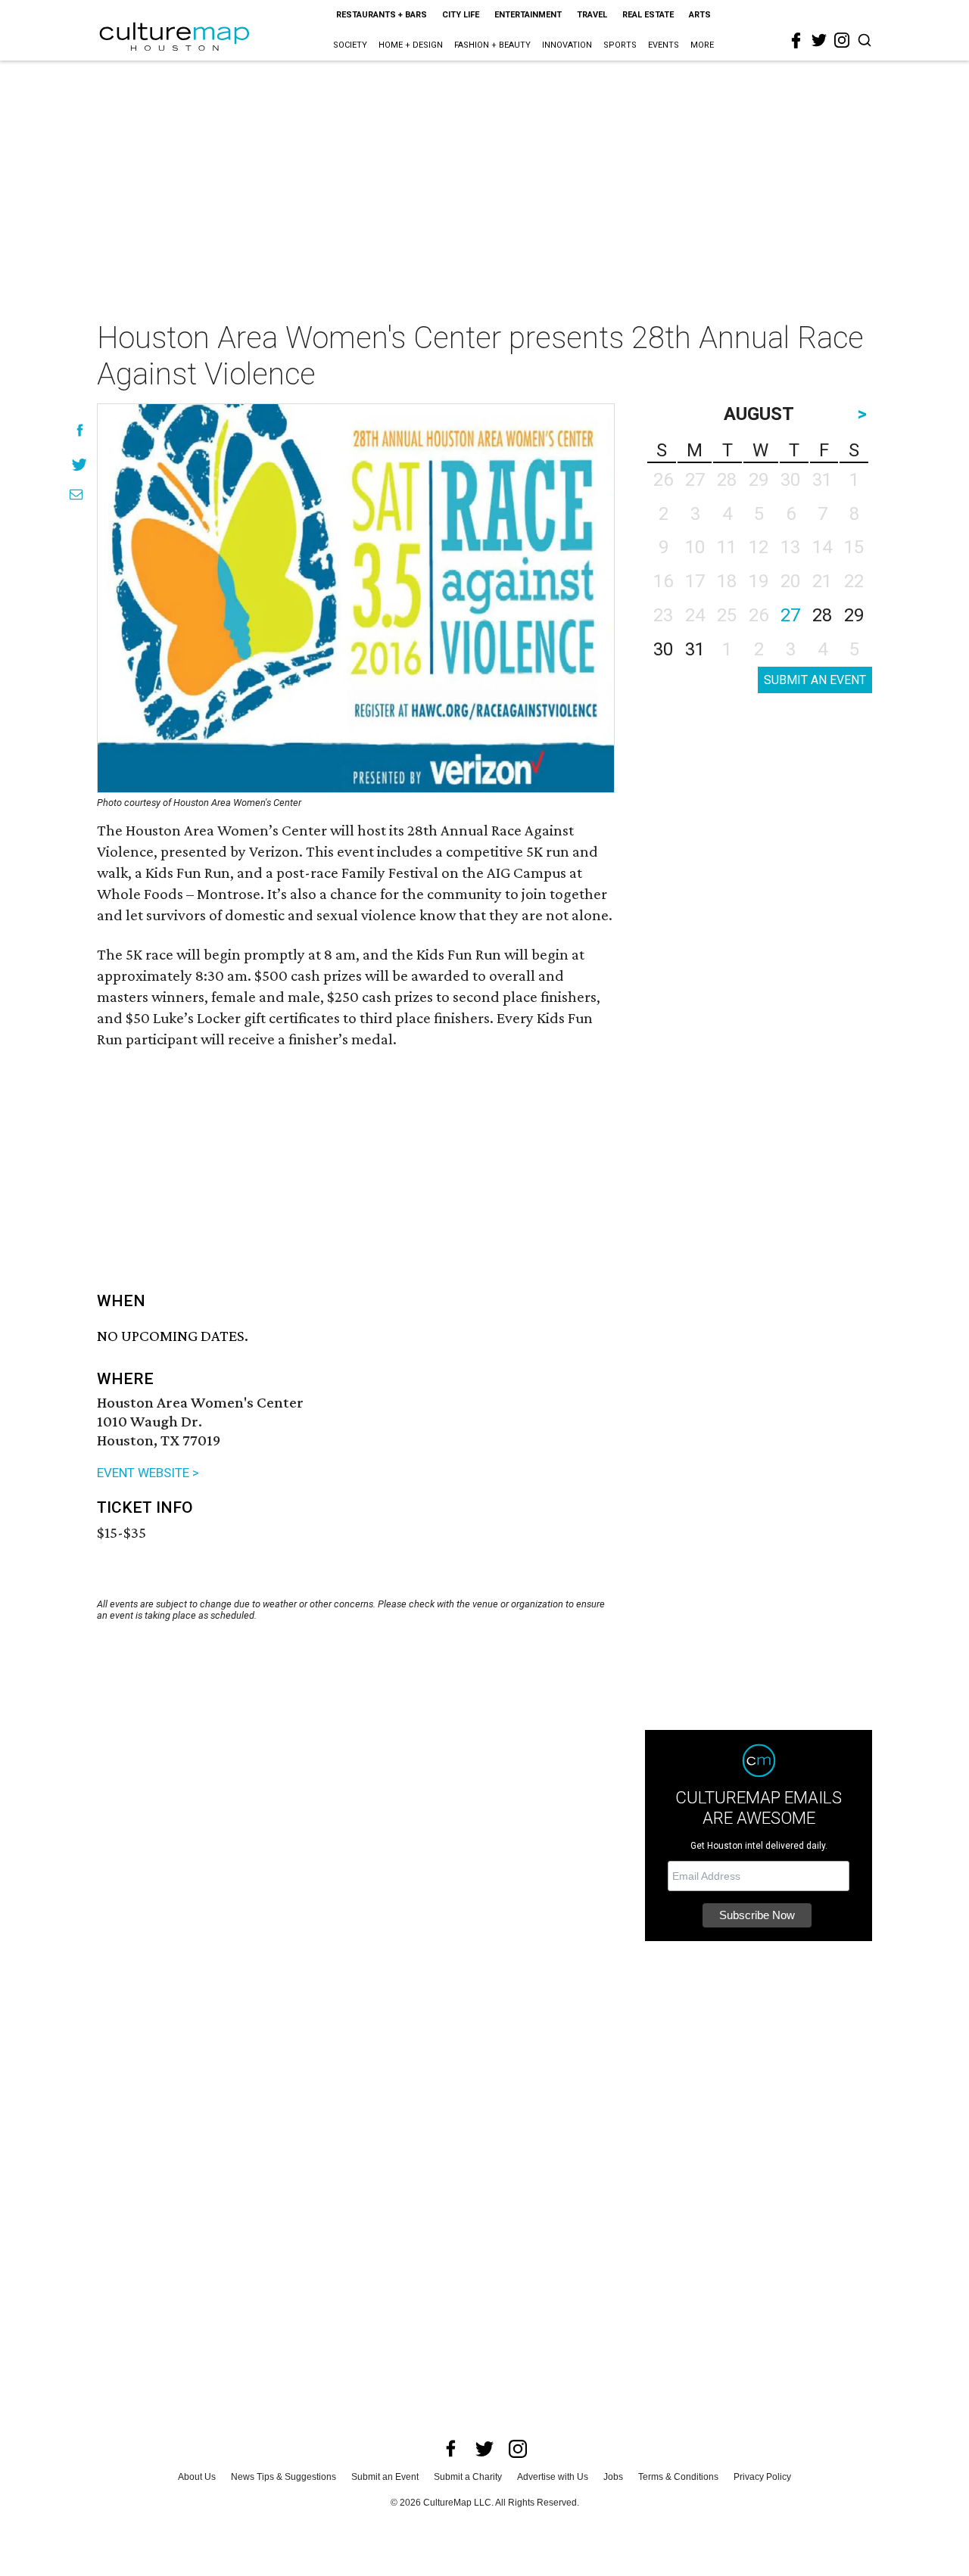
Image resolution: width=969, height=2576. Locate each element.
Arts (700, 15)
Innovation (567, 45)
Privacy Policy (762, 2477)
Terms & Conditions (678, 2477)
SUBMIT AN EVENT (815, 680)
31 (695, 649)
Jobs (613, 2477)
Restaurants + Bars (382, 15)
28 (822, 615)
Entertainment (528, 15)
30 (663, 649)
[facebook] (796, 41)
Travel (592, 15)
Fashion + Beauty (492, 45)
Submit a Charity (468, 2477)
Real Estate (648, 15)
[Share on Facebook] (80, 430)
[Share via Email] (76, 495)
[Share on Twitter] (80, 464)
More (702, 45)
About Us (197, 2477)
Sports (620, 45)
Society (350, 45)
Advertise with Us (553, 2477)
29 (854, 615)
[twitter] (819, 40)
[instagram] (842, 40)
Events (664, 45)
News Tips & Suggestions (284, 2477)
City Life (461, 15)
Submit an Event (385, 2477)
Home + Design (411, 45)
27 (790, 615)
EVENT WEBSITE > (148, 1473)
